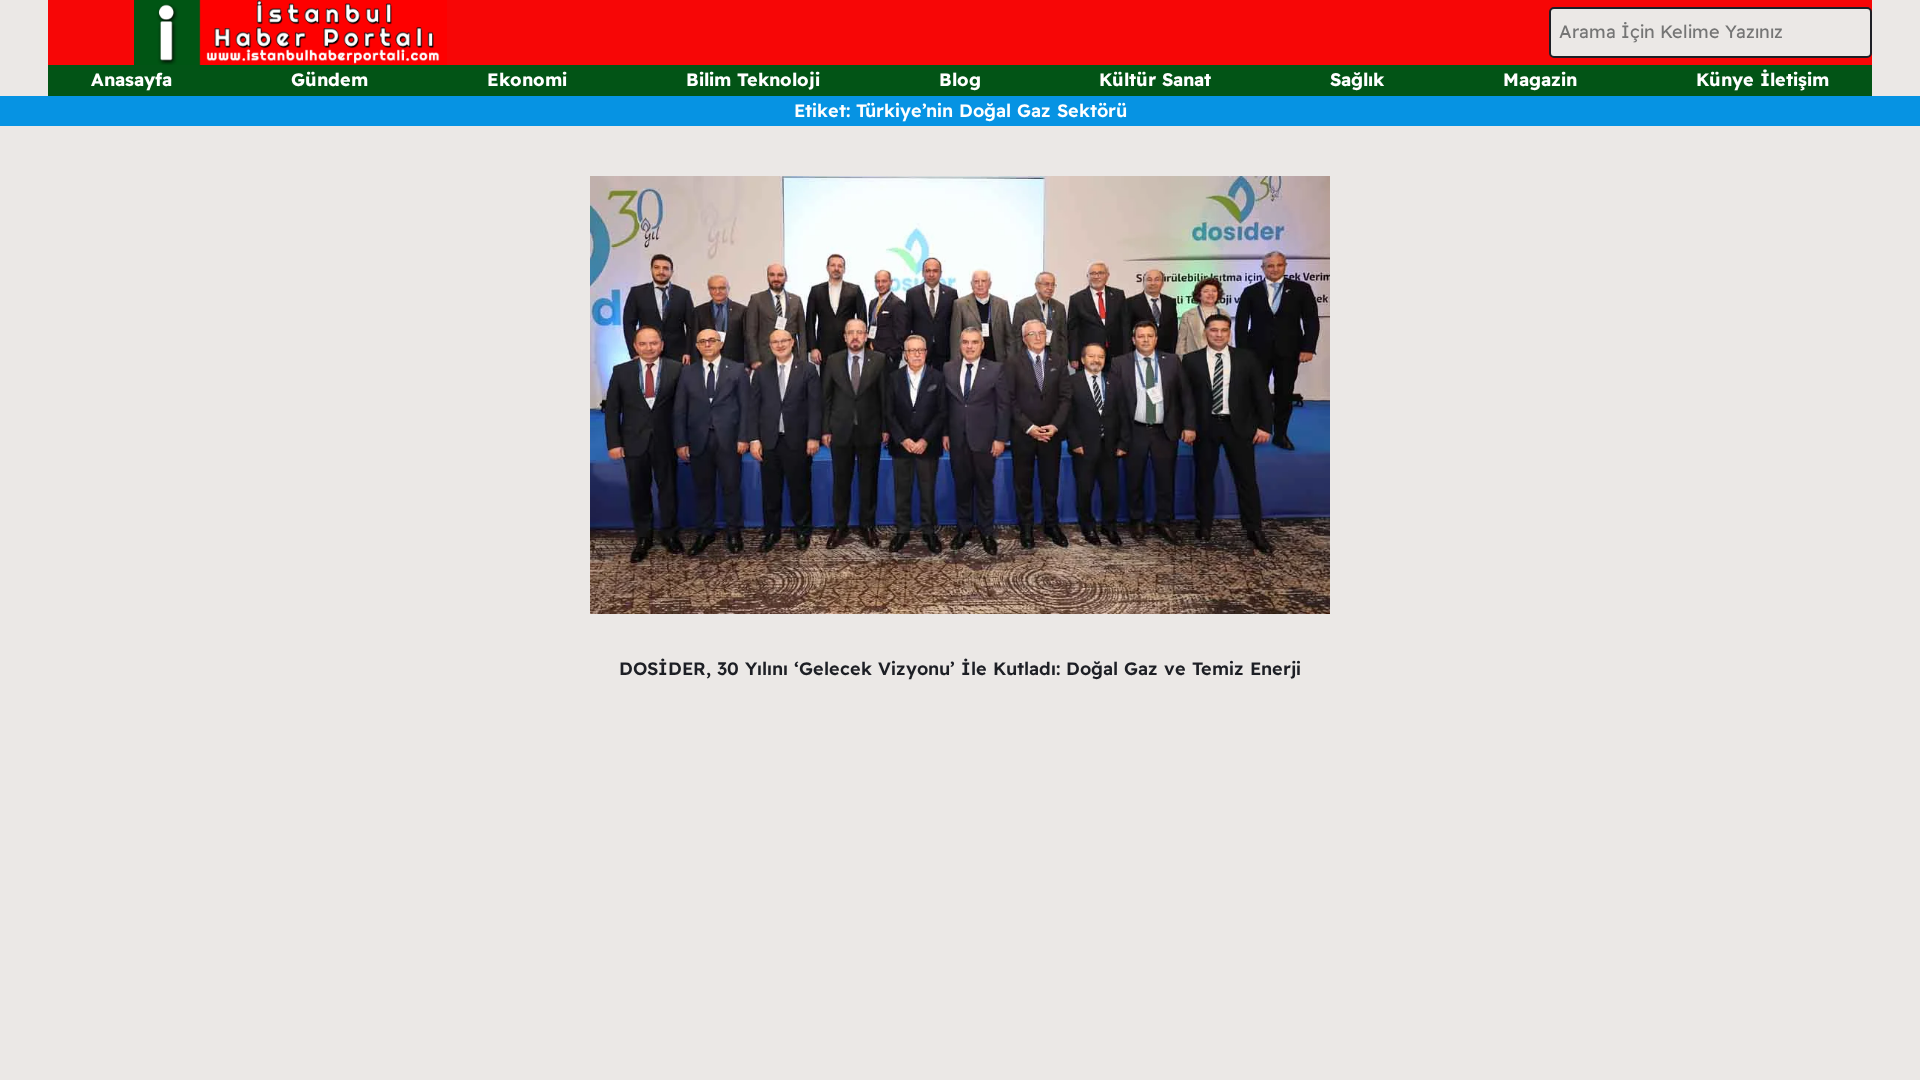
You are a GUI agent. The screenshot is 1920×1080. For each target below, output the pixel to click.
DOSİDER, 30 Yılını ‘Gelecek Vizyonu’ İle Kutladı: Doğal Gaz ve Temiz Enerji (960, 668)
